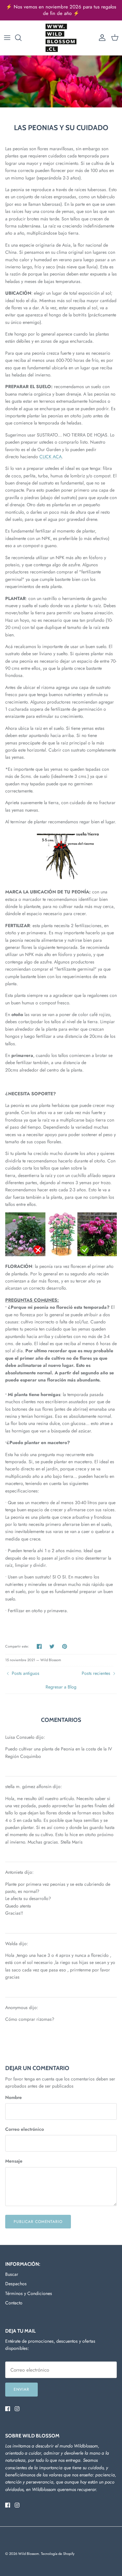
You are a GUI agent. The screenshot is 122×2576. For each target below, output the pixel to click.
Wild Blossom (29, 2554)
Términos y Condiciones (29, 2293)
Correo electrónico (25, 2129)
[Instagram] (17, 2409)
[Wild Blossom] (61, 38)
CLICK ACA (51, 457)
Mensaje (14, 2161)
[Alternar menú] (7, 38)
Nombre (14, 2098)
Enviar (21, 2389)
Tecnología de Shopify (58, 2554)
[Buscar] (21, 38)
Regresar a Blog (61, 1687)
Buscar (12, 2274)
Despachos (16, 2284)
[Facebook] (8, 2409)
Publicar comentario (38, 2222)
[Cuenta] (101, 38)
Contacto (14, 2303)
